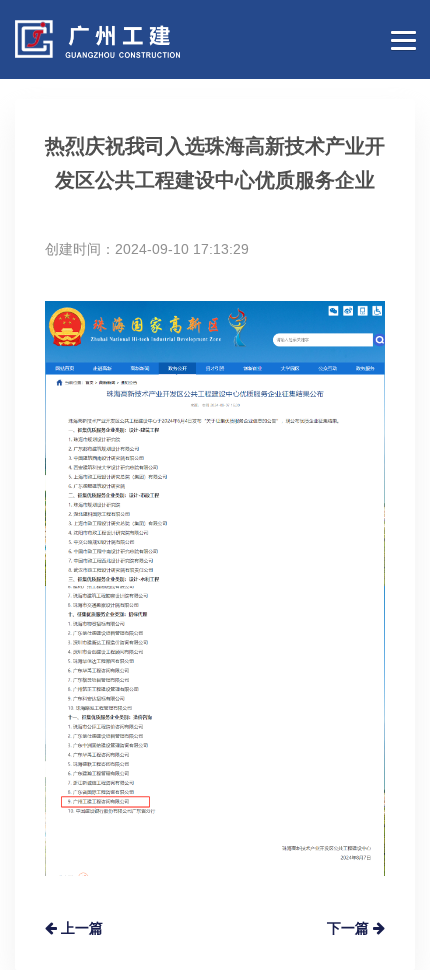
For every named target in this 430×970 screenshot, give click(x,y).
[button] (400, 38)
